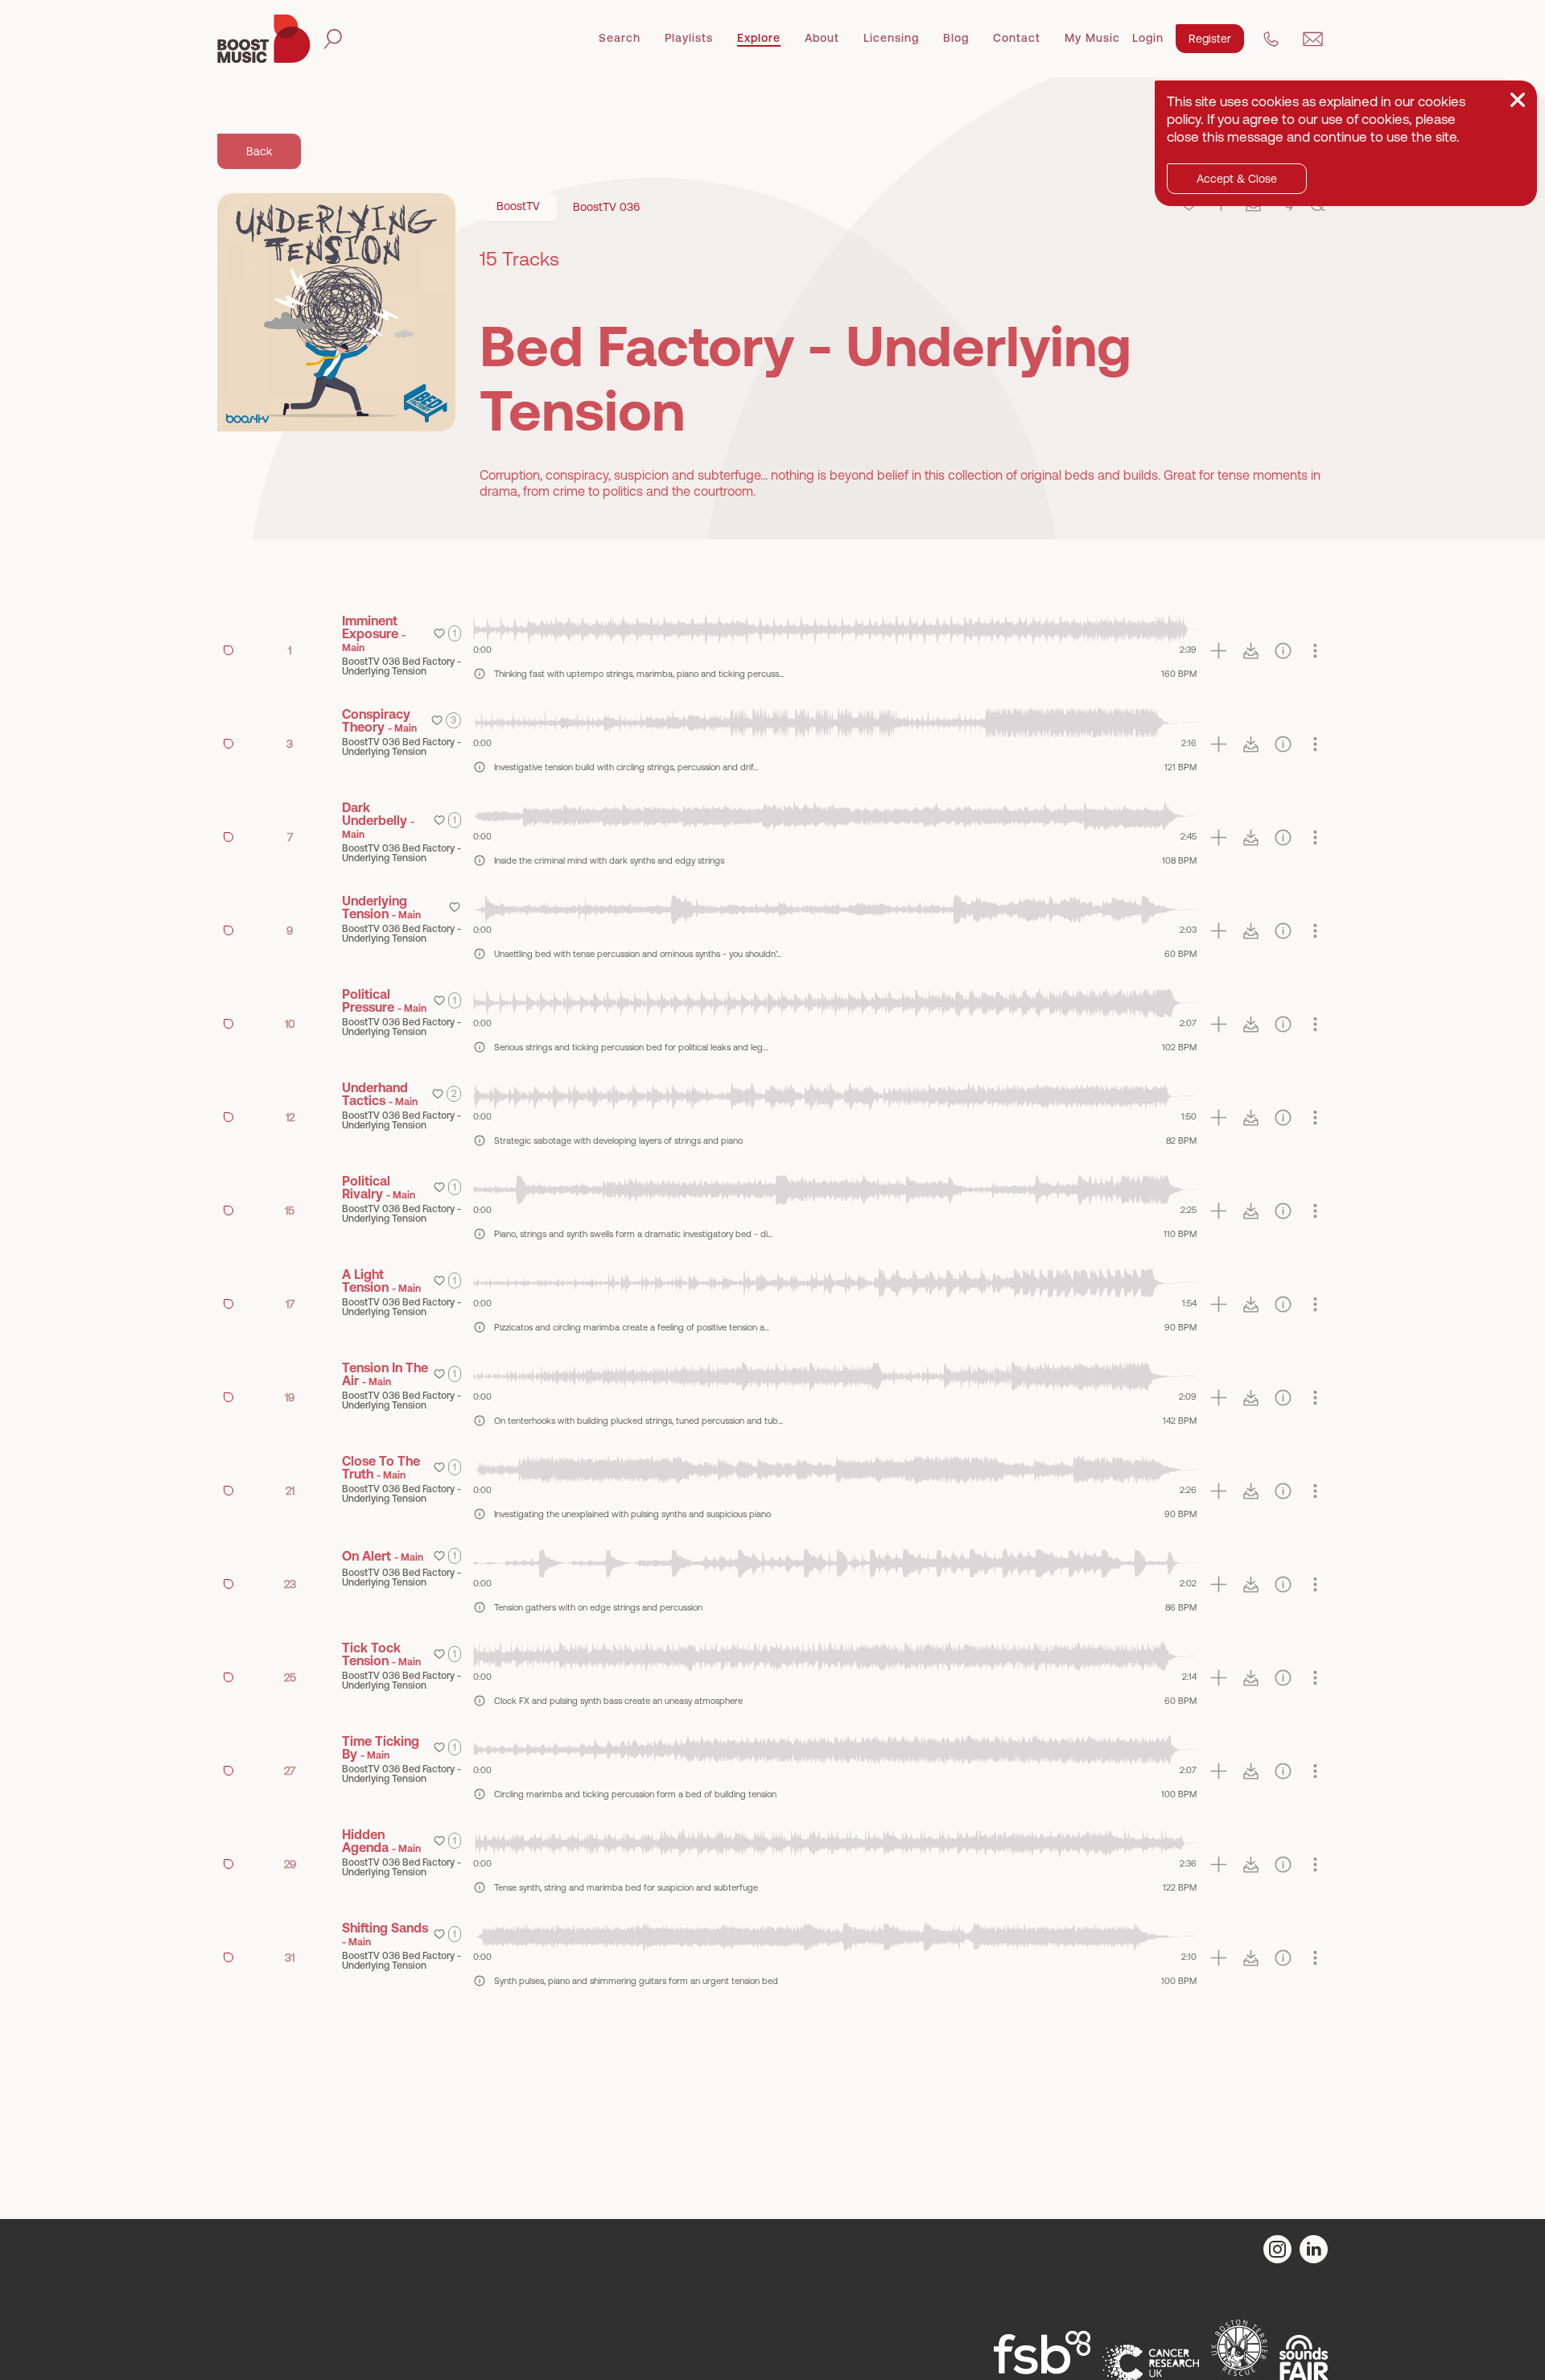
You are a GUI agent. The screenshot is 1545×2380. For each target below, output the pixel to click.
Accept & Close (1237, 179)
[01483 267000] (1271, 39)
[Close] (1518, 100)
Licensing (891, 38)
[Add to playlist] (1219, 651)
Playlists (689, 38)
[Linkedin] (1314, 2249)
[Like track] (439, 633)
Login (1148, 38)
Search (620, 38)
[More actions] (1315, 651)
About (822, 38)
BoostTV (518, 206)
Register (1210, 39)
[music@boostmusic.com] (1313, 39)
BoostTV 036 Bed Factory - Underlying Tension (402, 666)
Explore (759, 38)
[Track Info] (480, 674)
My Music (1092, 38)
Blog (956, 38)
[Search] (333, 39)
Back (259, 151)
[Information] (1283, 651)
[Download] (1251, 651)
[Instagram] (1277, 2249)
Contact (1017, 38)
